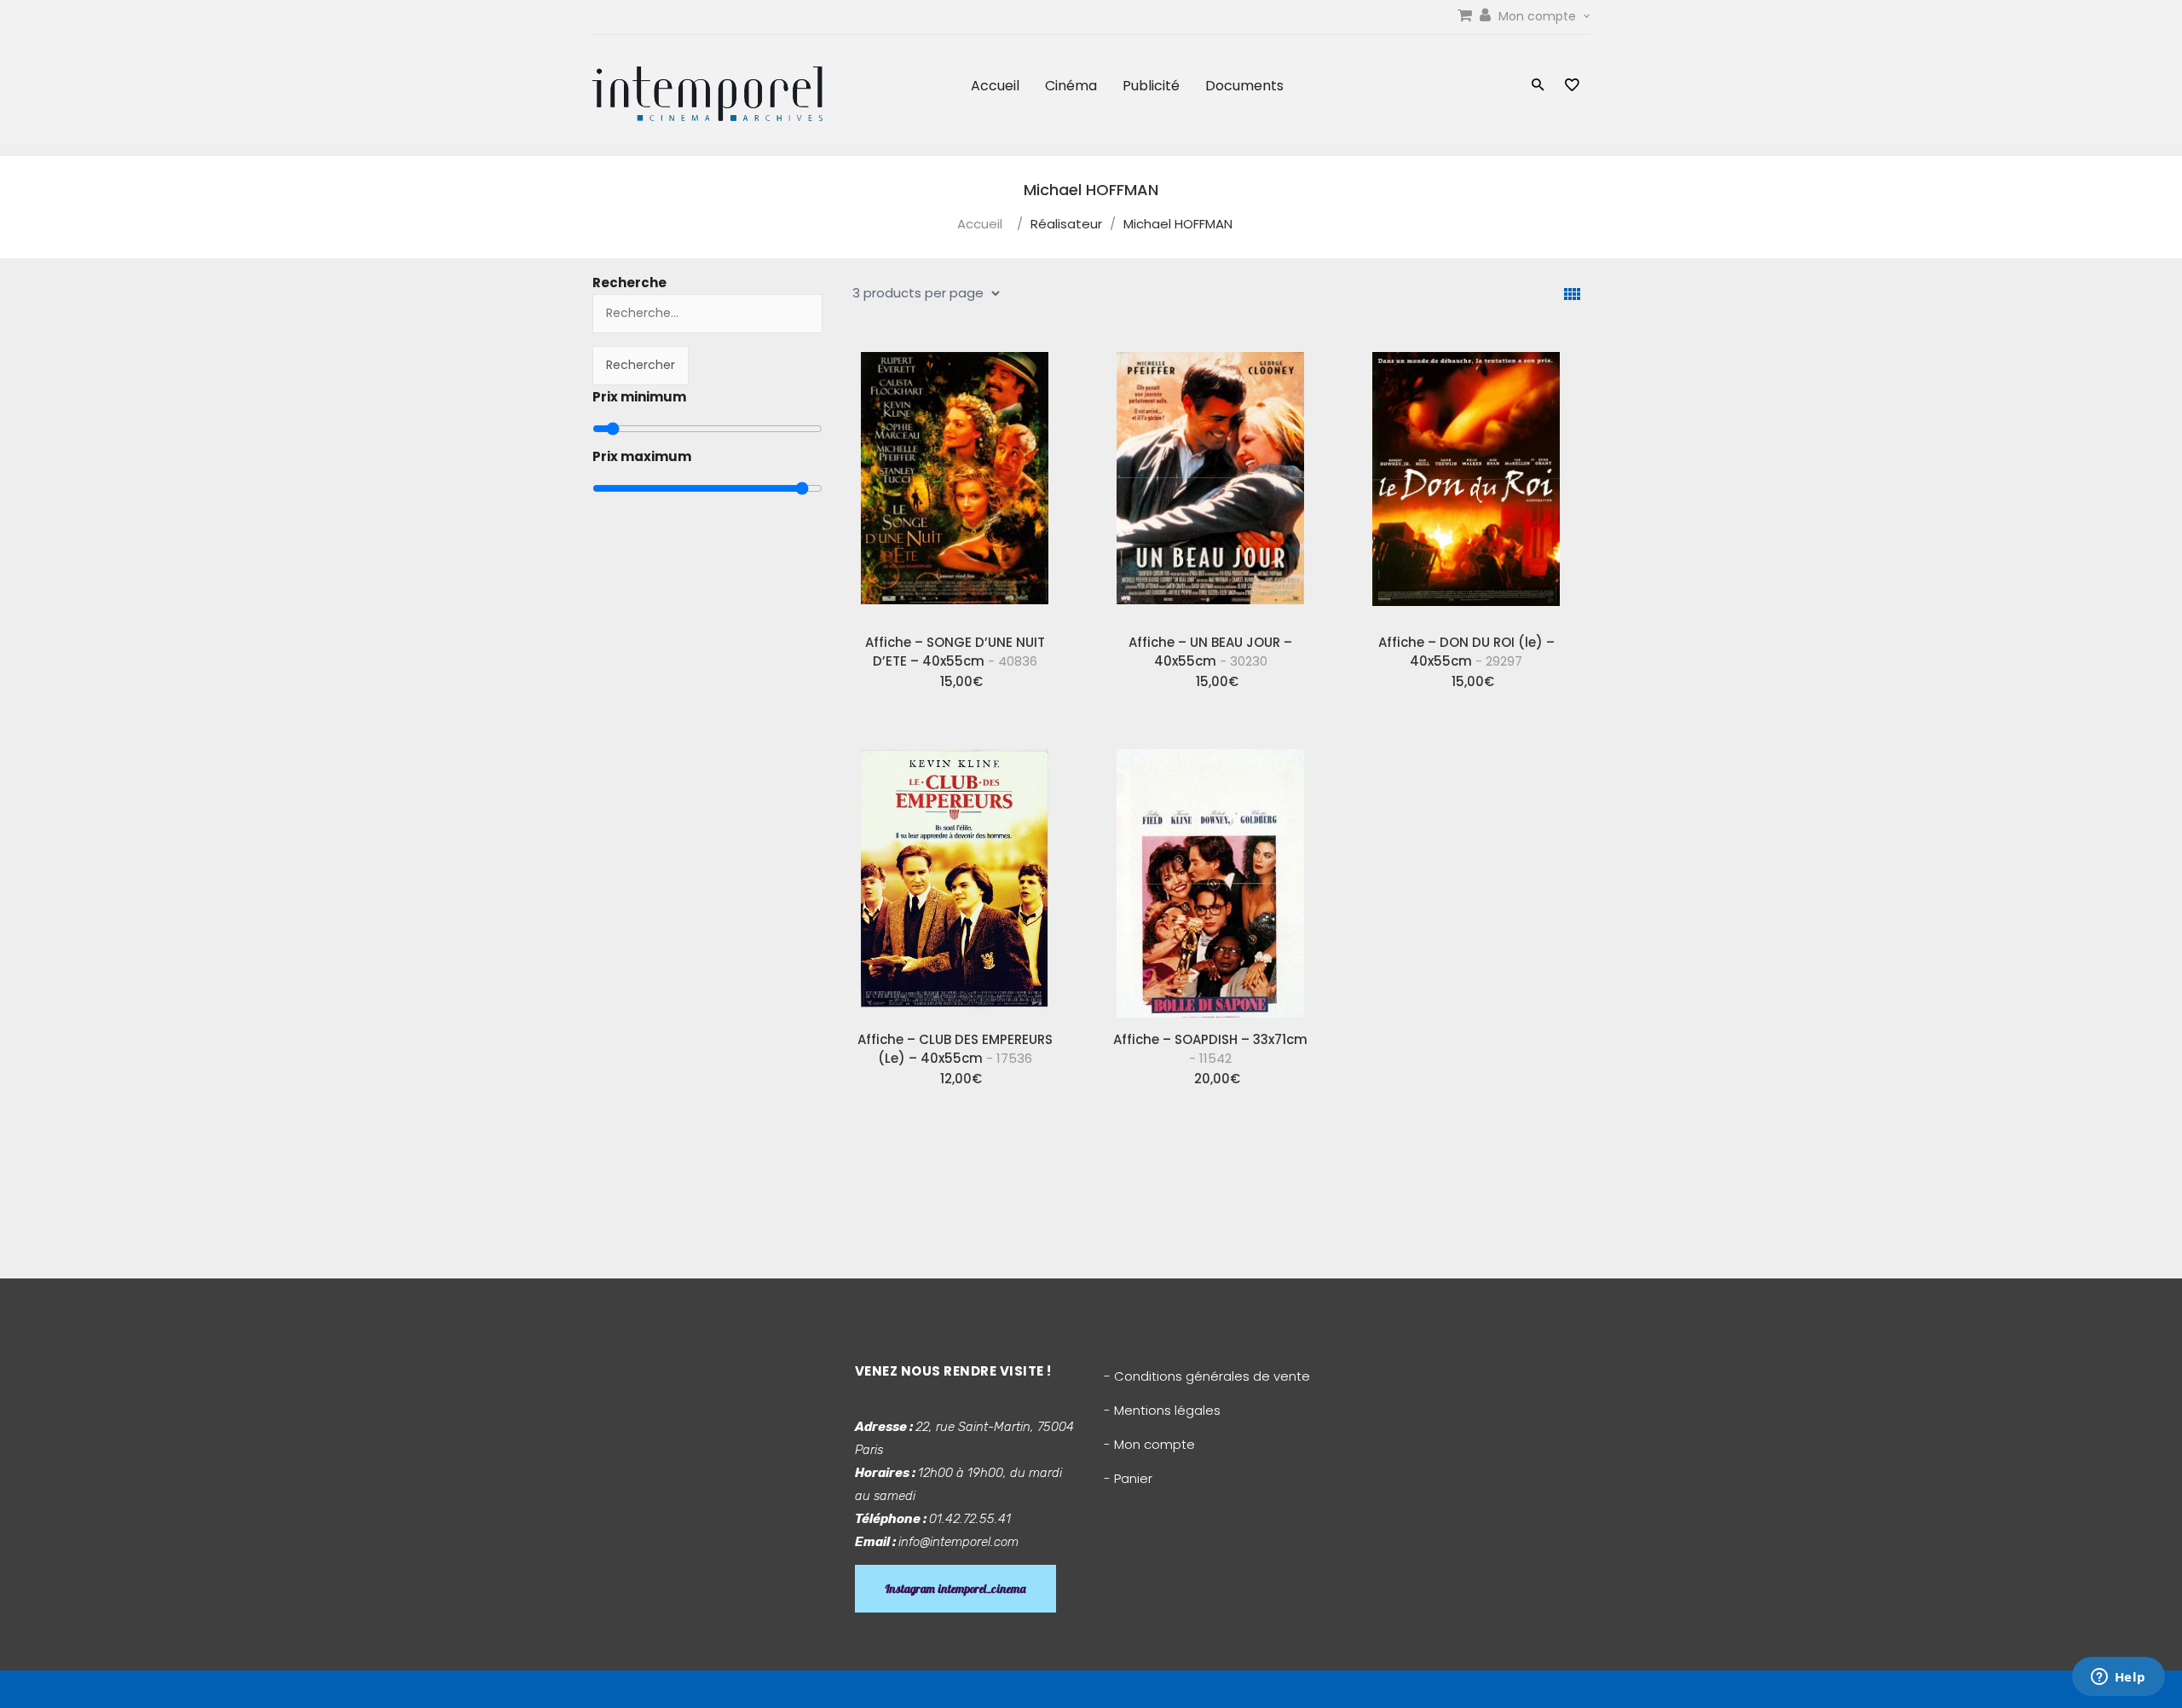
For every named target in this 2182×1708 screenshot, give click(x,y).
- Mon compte (1149, 1444)
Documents (1244, 86)
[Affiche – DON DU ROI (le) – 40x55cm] (1466, 480)
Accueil (995, 86)
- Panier (1128, 1478)
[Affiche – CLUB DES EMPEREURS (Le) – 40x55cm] (955, 877)
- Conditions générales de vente (1207, 1376)
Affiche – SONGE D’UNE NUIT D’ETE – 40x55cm (955, 652)
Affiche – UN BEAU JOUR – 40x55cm (1210, 652)
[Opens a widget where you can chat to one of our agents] (2118, 1678)
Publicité (1151, 86)
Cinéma (1071, 86)
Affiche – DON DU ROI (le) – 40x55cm (1466, 652)
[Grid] (1572, 294)
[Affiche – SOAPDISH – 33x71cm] (1210, 877)
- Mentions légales (1162, 1410)
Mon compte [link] (1539, 16)
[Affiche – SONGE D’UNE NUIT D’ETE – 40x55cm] (955, 480)
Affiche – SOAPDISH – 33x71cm (1210, 1049)
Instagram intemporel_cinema (955, 1589)
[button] (1538, 87)
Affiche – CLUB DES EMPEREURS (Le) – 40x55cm (955, 1049)
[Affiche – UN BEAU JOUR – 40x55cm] (1210, 480)
